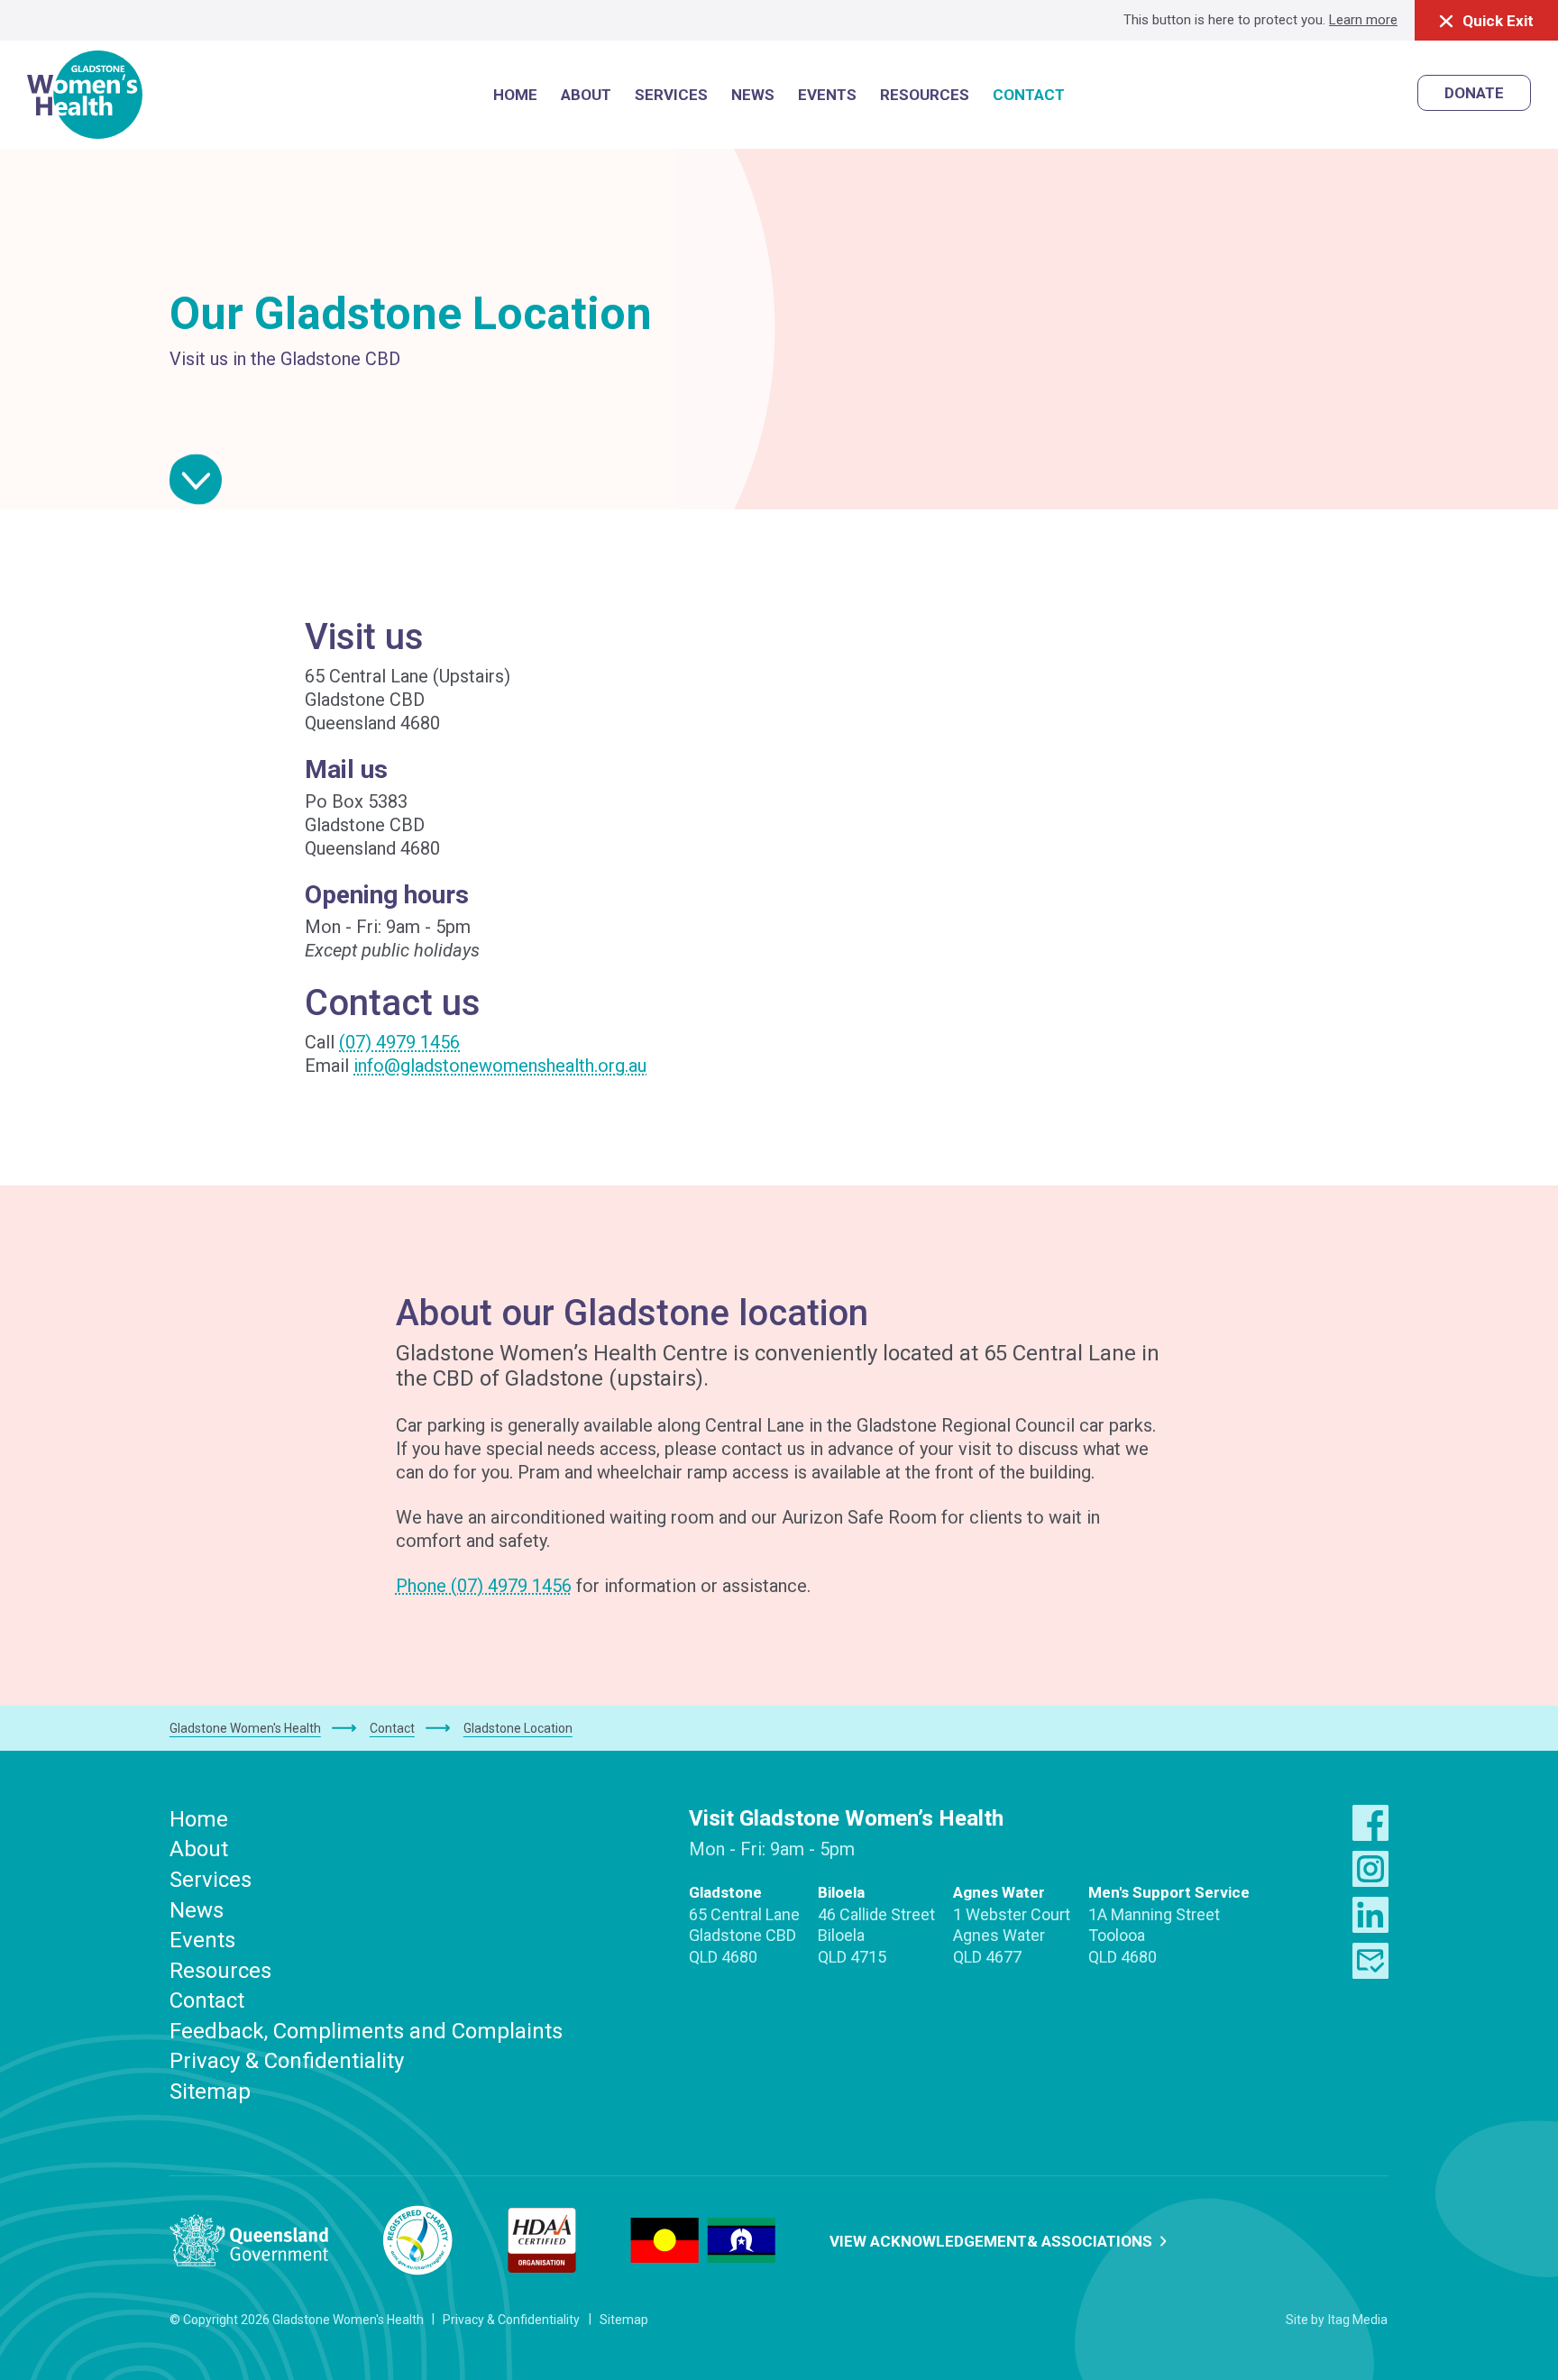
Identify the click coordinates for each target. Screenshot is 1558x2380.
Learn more (1363, 20)
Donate (1474, 93)
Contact (207, 2000)
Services (211, 1880)
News (197, 1910)
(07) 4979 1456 (399, 1042)
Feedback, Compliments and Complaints (366, 2031)
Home (199, 1819)
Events (202, 1940)
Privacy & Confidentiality (287, 2061)
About (199, 1849)
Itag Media (1358, 2320)
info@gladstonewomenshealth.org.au (500, 1066)
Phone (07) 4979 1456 (484, 1586)
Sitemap (210, 2092)
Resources (220, 1971)
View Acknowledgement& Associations (993, 2241)
